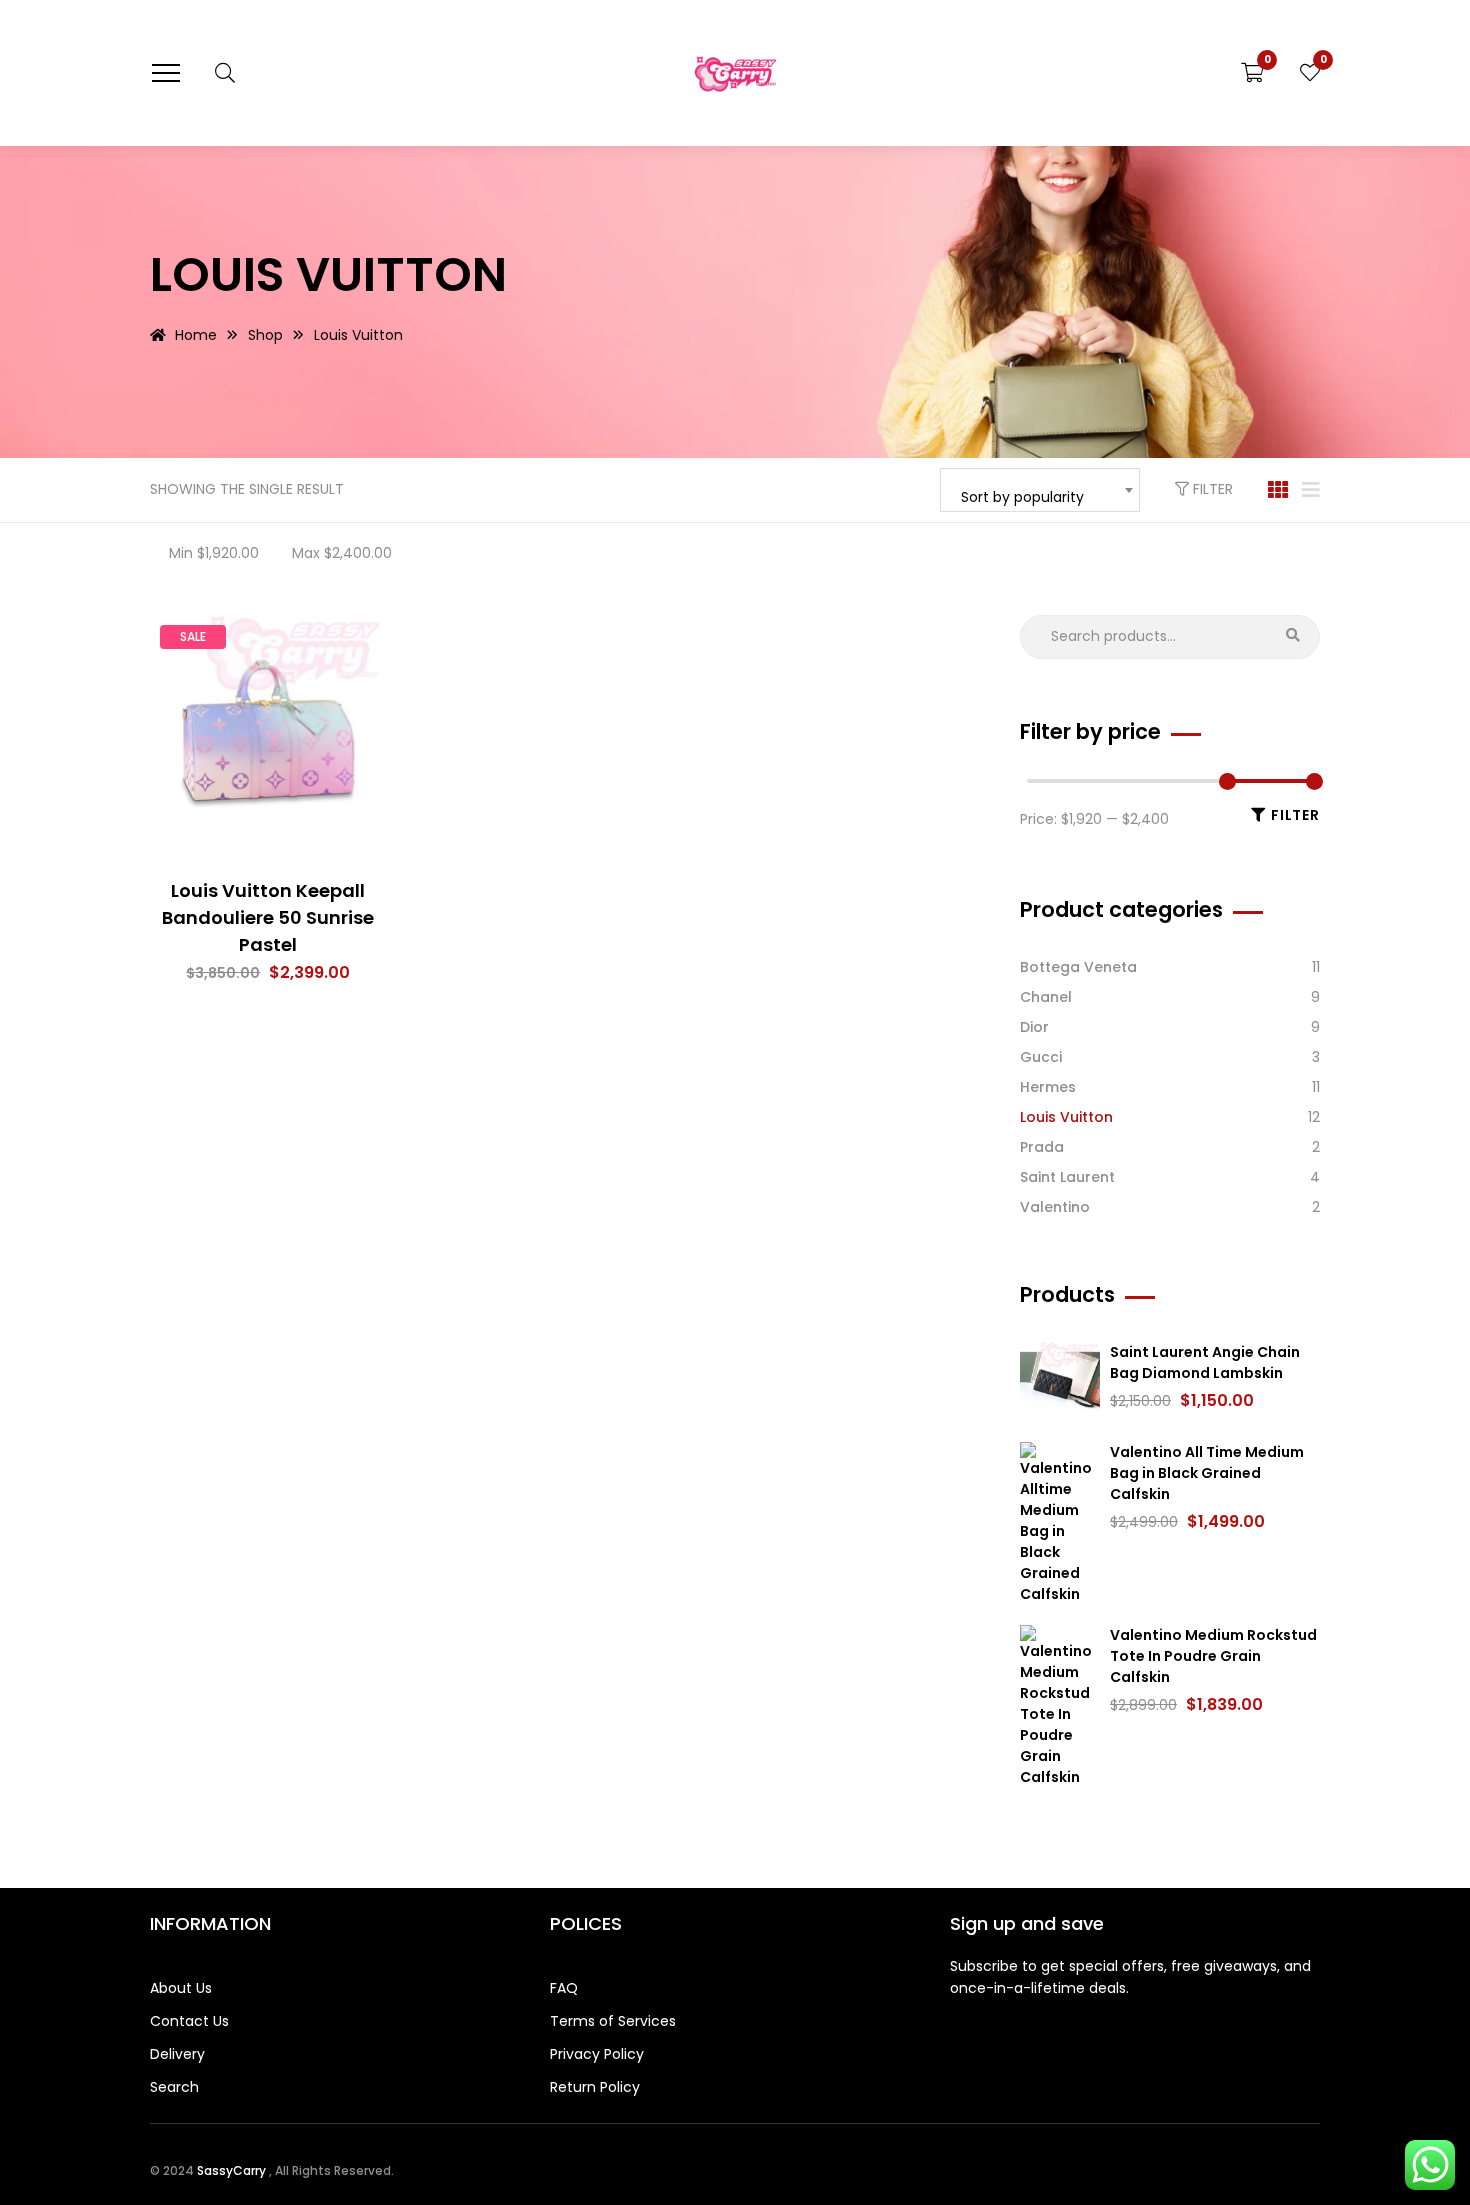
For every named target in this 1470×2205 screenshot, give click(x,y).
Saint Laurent (1067, 1177)
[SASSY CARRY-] (735, 72)
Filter (1211, 489)
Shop (265, 335)
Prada (1042, 1147)
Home (196, 335)
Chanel (1046, 997)
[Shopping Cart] (1252, 73)
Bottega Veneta (1078, 967)
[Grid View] (1278, 490)
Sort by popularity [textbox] (1022, 497)
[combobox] (1040, 490)
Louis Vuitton (1066, 1117)
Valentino (1055, 1207)
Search (1293, 637)
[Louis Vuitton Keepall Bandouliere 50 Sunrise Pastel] (268, 733)
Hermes (1048, 1087)
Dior (1034, 1027)
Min (214, 553)
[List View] (1311, 490)
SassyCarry (233, 2170)
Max (342, 553)
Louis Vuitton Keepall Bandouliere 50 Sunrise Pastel (268, 917)
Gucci (1041, 1057)
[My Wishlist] (1310, 73)
